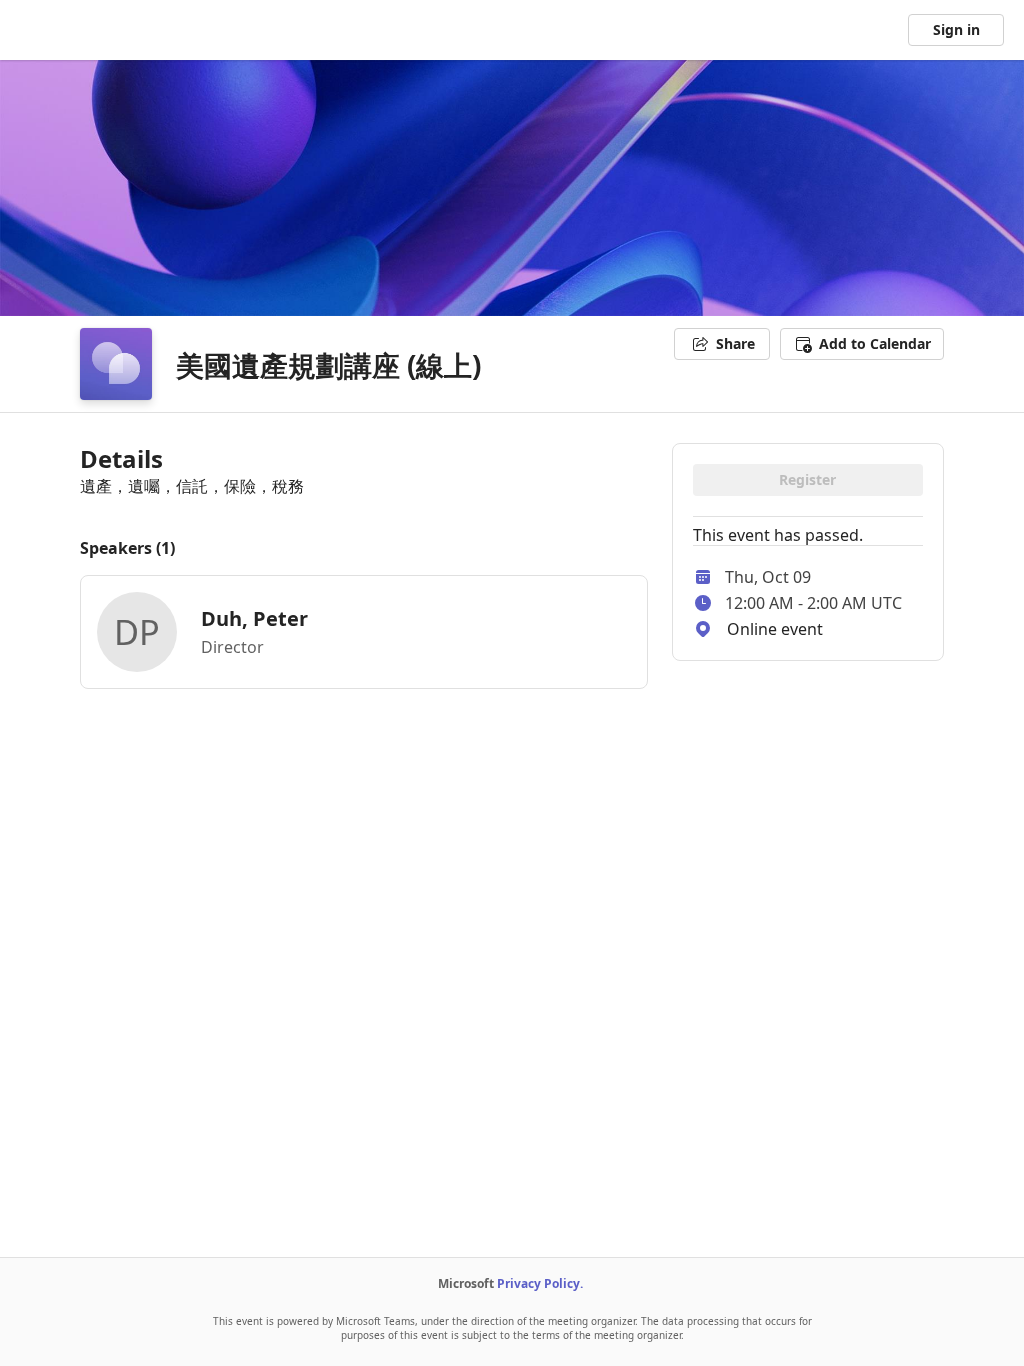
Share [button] (735, 343)
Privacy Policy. (540, 1283)
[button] (862, 344)
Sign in (956, 29)
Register (807, 479)
